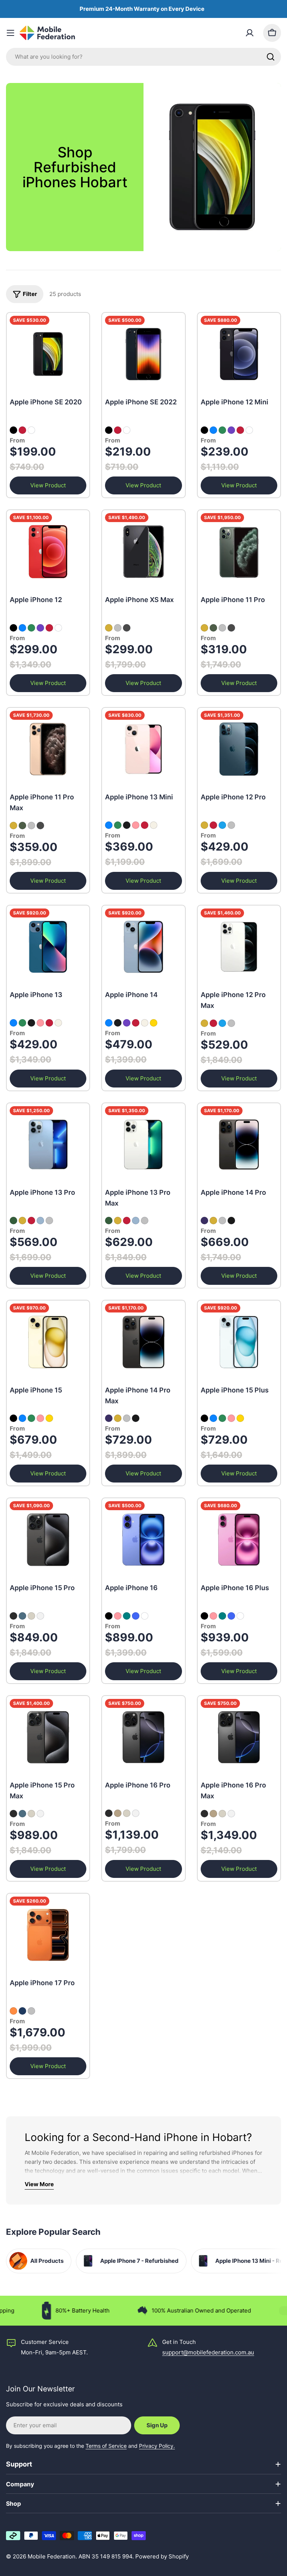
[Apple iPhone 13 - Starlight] (58, 1023)
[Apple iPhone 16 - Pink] (118, 1616)
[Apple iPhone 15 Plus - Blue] (213, 1418)
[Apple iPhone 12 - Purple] (40, 628)
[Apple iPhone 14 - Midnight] (118, 1023)
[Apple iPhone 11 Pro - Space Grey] (231, 628)
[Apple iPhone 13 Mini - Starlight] (154, 825)
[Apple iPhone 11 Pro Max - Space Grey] (40, 826)
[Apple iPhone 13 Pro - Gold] (22, 1221)
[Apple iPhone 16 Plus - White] (240, 1616)
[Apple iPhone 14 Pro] (239, 1144)
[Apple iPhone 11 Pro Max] (48, 749)
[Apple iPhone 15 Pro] (48, 1540)
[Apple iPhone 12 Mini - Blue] (213, 430)
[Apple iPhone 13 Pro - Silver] (49, 1221)
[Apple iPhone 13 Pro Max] (143, 1144)
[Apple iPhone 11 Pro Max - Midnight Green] (22, 826)
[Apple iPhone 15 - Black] (13, 1418)
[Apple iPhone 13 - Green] (22, 1023)
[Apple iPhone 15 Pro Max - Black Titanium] (13, 1814)
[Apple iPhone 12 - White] (58, 628)
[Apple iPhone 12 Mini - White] (249, 430)
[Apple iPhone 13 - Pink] (40, 1023)
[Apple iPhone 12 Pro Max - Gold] (204, 1023)
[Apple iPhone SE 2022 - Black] (109, 430)
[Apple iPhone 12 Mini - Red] (240, 430)
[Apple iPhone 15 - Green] (31, 1418)
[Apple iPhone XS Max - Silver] (118, 628)
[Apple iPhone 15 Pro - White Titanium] (40, 1616)
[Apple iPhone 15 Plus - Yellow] (240, 1418)
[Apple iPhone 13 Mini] (143, 749)
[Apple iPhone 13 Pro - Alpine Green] (13, 1221)
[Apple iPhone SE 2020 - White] (31, 430)
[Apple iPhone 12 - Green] (31, 628)
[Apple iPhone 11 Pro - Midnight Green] (213, 628)
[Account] (250, 33)
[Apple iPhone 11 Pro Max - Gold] (13, 826)
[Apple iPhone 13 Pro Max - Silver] (145, 1221)
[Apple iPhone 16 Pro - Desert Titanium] (118, 1813)
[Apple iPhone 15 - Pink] (40, 1418)
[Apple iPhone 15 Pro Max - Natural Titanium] (31, 1814)
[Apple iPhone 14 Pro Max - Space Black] (136, 1418)
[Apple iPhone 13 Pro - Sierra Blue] (40, 1221)
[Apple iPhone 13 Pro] (48, 1144)
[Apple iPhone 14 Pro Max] (143, 1342)
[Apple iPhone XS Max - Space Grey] (127, 628)
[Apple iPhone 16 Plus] (239, 1540)
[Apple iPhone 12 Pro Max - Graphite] (213, 1023)
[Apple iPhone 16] (143, 1540)
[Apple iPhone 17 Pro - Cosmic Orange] (13, 2011)
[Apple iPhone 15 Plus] (239, 1342)
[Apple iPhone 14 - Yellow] (154, 1023)
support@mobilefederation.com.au (208, 2352)
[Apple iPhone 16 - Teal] (127, 1616)
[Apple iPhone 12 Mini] (239, 354)
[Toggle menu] (10, 33)
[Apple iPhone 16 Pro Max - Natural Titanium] (222, 1814)
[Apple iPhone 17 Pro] (48, 1935)
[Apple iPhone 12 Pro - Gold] (204, 825)
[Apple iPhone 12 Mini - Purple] (231, 430)
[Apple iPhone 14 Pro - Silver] (222, 1221)
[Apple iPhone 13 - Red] (49, 1023)
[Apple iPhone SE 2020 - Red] (22, 430)
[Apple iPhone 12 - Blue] (22, 628)
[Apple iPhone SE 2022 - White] (127, 430)
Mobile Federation (52, 2556)
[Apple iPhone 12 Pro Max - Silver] (231, 1023)
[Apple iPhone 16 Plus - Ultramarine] (231, 1616)
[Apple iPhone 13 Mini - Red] (145, 825)
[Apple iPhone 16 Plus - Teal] (222, 1616)
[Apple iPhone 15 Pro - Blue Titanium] (22, 1616)
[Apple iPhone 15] (48, 1342)
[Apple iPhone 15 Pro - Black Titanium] (13, 1616)
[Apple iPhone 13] (48, 947)
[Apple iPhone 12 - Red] (49, 628)
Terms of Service (106, 2446)
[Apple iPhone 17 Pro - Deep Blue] (22, 2011)
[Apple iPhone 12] (48, 551)
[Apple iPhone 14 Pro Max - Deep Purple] (109, 1418)
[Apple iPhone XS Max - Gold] (109, 628)
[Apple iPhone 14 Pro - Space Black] (231, 1221)
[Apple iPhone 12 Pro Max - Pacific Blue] (222, 1023)
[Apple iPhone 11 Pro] (239, 551)
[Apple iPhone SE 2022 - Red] (118, 430)
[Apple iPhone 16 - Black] (109, 1616)
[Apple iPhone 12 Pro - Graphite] (213, 825)
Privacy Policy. (157, 2446)
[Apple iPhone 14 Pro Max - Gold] (118, 1418)
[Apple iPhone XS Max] (143, 551)
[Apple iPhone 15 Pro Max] (48, 1737)
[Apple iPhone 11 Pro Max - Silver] (31, 826)
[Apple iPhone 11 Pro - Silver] (222, 628)
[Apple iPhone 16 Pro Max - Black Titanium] (204, 1814)
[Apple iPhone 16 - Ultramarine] (136, 1616)
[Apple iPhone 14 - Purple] (127, 1023)
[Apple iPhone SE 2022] (143, 354)
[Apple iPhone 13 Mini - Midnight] (127, 825)
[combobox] (143, 57)
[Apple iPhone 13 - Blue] (13, 1023)
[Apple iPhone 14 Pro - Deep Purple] (204, 1221)
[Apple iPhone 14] (143, 947)
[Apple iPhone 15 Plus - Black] (204, 1418)
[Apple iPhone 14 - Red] (136, 1023)
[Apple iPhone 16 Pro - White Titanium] (136, 1813)
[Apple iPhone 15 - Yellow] (49, 1418)
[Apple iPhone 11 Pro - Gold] (204, 628)
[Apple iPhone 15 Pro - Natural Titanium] (31, 1616)
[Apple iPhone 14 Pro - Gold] (213, 1221)
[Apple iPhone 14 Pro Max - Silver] (127, 1418)
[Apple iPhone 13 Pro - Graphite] (31, 1221)
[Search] (271, 57)
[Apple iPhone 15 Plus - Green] (222, 1418)
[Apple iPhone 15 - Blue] (22, 1418)
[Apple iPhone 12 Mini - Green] (222, 430)
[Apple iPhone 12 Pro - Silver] (231, 825)
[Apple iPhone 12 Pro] (239, 749)
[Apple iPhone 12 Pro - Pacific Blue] (222, 825)
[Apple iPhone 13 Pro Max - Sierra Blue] (136, 1221)
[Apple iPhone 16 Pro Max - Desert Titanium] (213, 1814)
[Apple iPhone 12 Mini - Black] (204, 430)
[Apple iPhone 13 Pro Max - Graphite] (127, 1221)
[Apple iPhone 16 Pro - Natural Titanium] (127, 1813)
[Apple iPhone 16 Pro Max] (239, 1737)
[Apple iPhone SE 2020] (48, 354)
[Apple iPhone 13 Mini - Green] (118, 825)
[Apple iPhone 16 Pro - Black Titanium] (109, 1813)
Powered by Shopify (162, 2556)
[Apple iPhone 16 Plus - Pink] (213, 1616)
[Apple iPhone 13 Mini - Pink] (136, 825)
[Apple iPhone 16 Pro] (143, 1737)
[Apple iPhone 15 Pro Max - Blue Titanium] (22, 1814)
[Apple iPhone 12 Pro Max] (239, 947)
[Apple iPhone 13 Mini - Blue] (109, 825)
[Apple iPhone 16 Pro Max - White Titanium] (231, 1814)
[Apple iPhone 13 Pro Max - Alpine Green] (109, 1221)
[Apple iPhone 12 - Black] (13, 628)
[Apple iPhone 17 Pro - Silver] (31, 2011)
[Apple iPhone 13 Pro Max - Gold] (118, 1221)
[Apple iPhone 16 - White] (145, 1616)
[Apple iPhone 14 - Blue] (109, 1023)
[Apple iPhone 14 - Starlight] (145, 1023)
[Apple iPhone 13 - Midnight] (31, 1023)
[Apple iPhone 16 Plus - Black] (204, 1616)
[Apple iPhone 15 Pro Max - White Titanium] (40, 1814)
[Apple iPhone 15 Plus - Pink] (231, 1418)
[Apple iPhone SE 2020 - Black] (13, 430)
